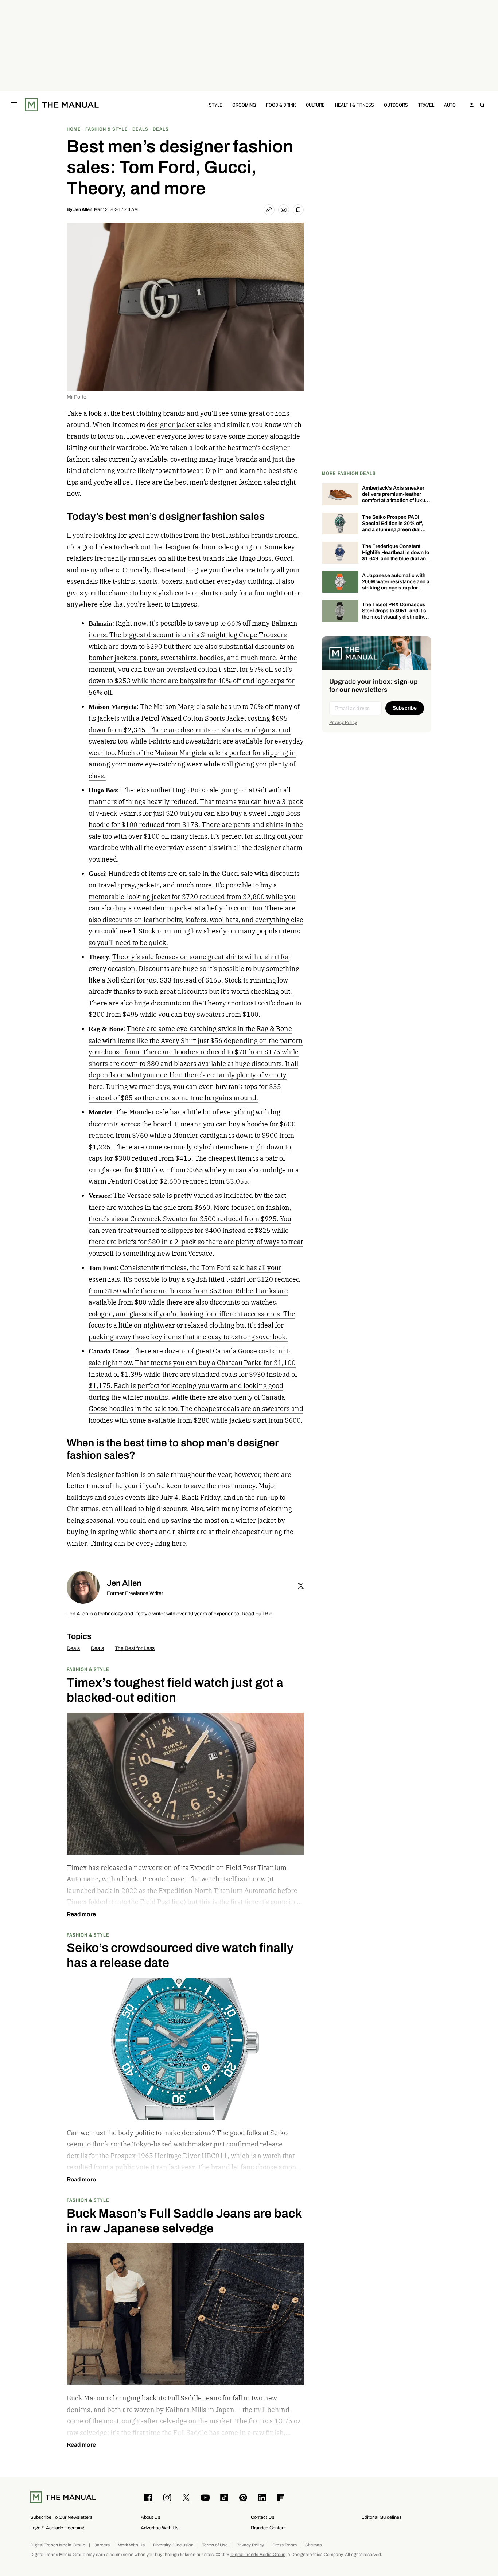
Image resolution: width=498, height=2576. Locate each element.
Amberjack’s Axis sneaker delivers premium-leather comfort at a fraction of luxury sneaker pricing (396, 497)
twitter (301, 1586)
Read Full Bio (257, 1614)
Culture (315, 105)
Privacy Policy (343, 722)
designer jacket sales (179, 425)
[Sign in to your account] (472, 105)
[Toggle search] (482, 105)
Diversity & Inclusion (173, 2545)
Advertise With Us (160, 2528)
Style (216, 105)
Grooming (244, 105)
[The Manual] (62, 105)
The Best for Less (135, 1648)
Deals (73, 1648)
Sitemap (314, 2545)
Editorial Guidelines (382, 2517)
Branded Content (268, 2528)
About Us (151, 2517)
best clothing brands (153, 413)
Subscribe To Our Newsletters (61, 2517)
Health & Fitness (355, 105)
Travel (426, 105)
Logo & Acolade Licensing (57, 2528)
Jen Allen (83, 209)
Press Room (285, 2545)
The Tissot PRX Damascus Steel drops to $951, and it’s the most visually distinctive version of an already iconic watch (394, 617)
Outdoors (396, 105)
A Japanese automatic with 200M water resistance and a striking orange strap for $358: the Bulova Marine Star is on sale (396, 588)
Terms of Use (215, 2545)
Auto (450, 105)
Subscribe (405, 708)
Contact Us (263, 2517)
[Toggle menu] (14, 105)
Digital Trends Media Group (58, 2545)
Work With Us (131, 2545)
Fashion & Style (88, 1669)
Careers (102, 2545)
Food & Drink (281, 105)
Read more (81, 1914)
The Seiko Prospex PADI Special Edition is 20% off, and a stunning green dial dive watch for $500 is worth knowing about (394, 529)
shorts (148, 581)
